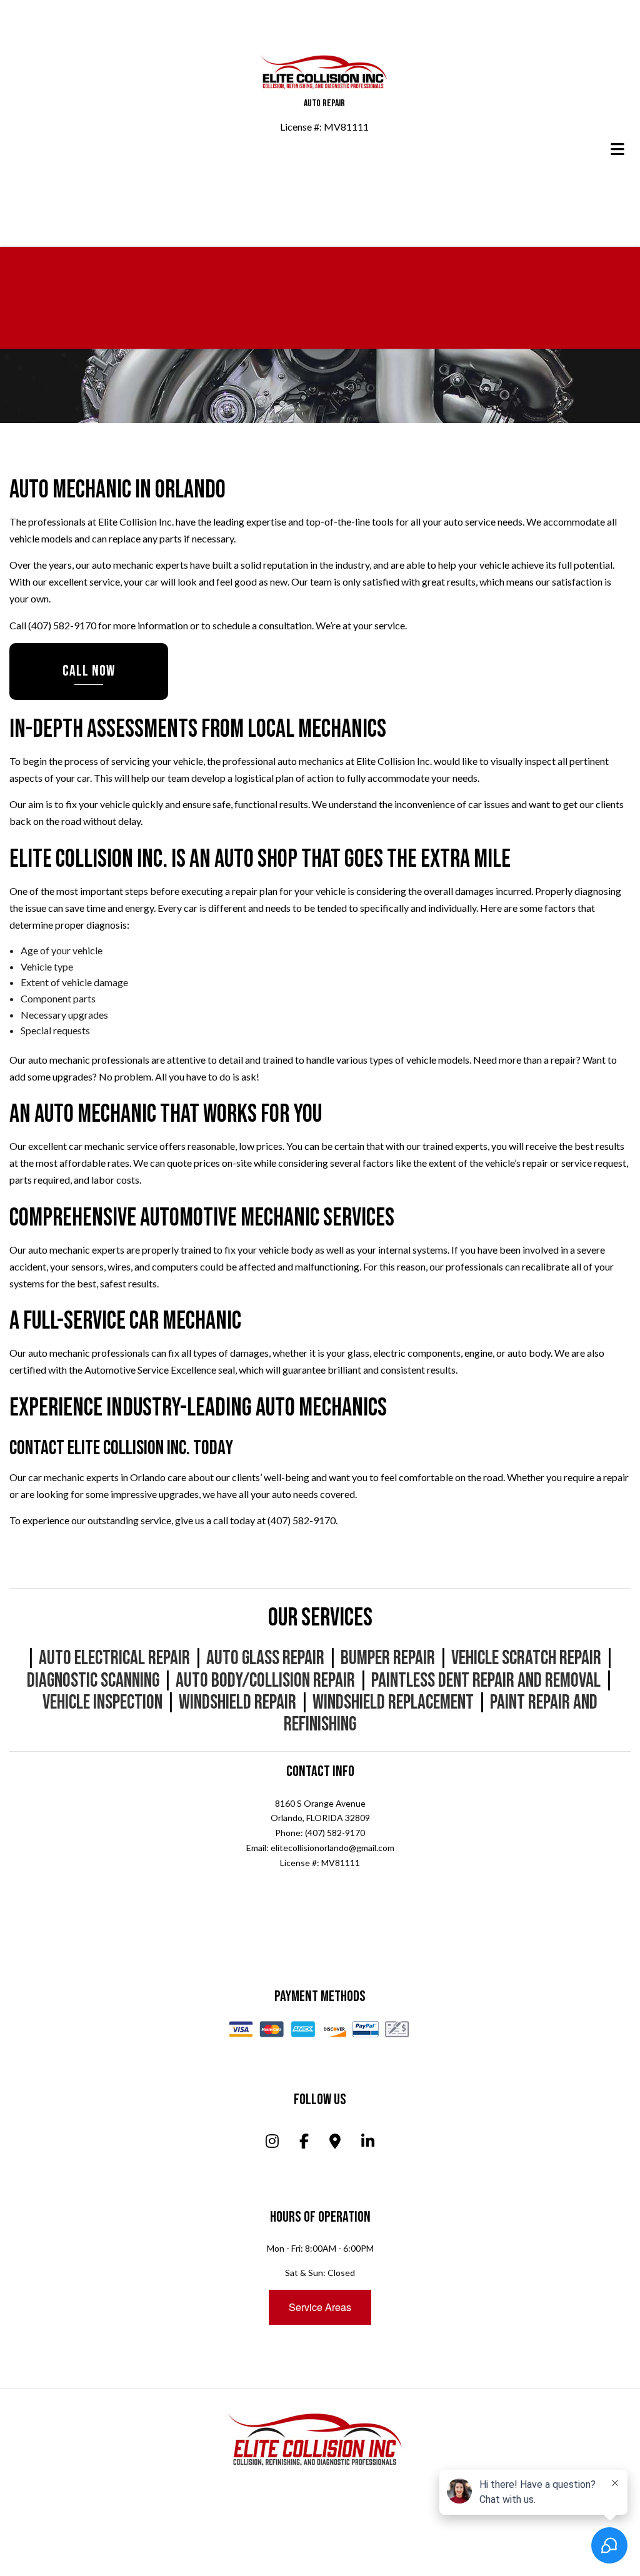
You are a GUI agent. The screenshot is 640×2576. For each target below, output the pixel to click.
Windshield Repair (237, 1705)
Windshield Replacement (393, 1705)
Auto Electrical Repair (114, 1660)
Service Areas (320, 2309)
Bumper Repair (388, 1660)
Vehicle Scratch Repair (526, 1660)
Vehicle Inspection (102, 1705)
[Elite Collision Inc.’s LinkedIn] (368, 2144)
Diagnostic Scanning (93, 1683)
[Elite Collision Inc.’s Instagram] (272, 2144)
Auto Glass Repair (265, 1660)
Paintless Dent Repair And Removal (486, 1683)
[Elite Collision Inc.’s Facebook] (304, 2144)
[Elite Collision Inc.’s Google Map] (335, 2144)
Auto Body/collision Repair (265, 1683)
